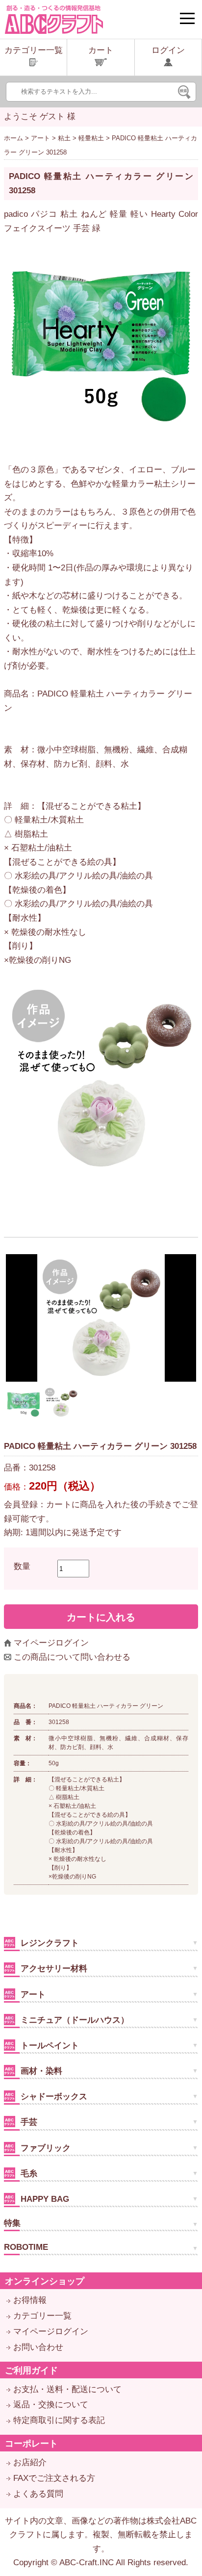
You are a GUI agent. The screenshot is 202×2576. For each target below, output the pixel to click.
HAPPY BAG (44, 2199)
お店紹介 (30, 2462)
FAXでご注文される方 (54, 2478)
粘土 (64, 138)
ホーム (13, 138)
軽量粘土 (91, 138)
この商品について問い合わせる (72, 1657)
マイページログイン (51, 1643)
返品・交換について (51, 2405)
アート (40, 138)
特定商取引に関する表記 (59, 2420)
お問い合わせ (38, 2347)
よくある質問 (38, 2494)
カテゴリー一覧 (42, 2316)
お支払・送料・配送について (67, 2389)
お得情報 (30, 2300)
